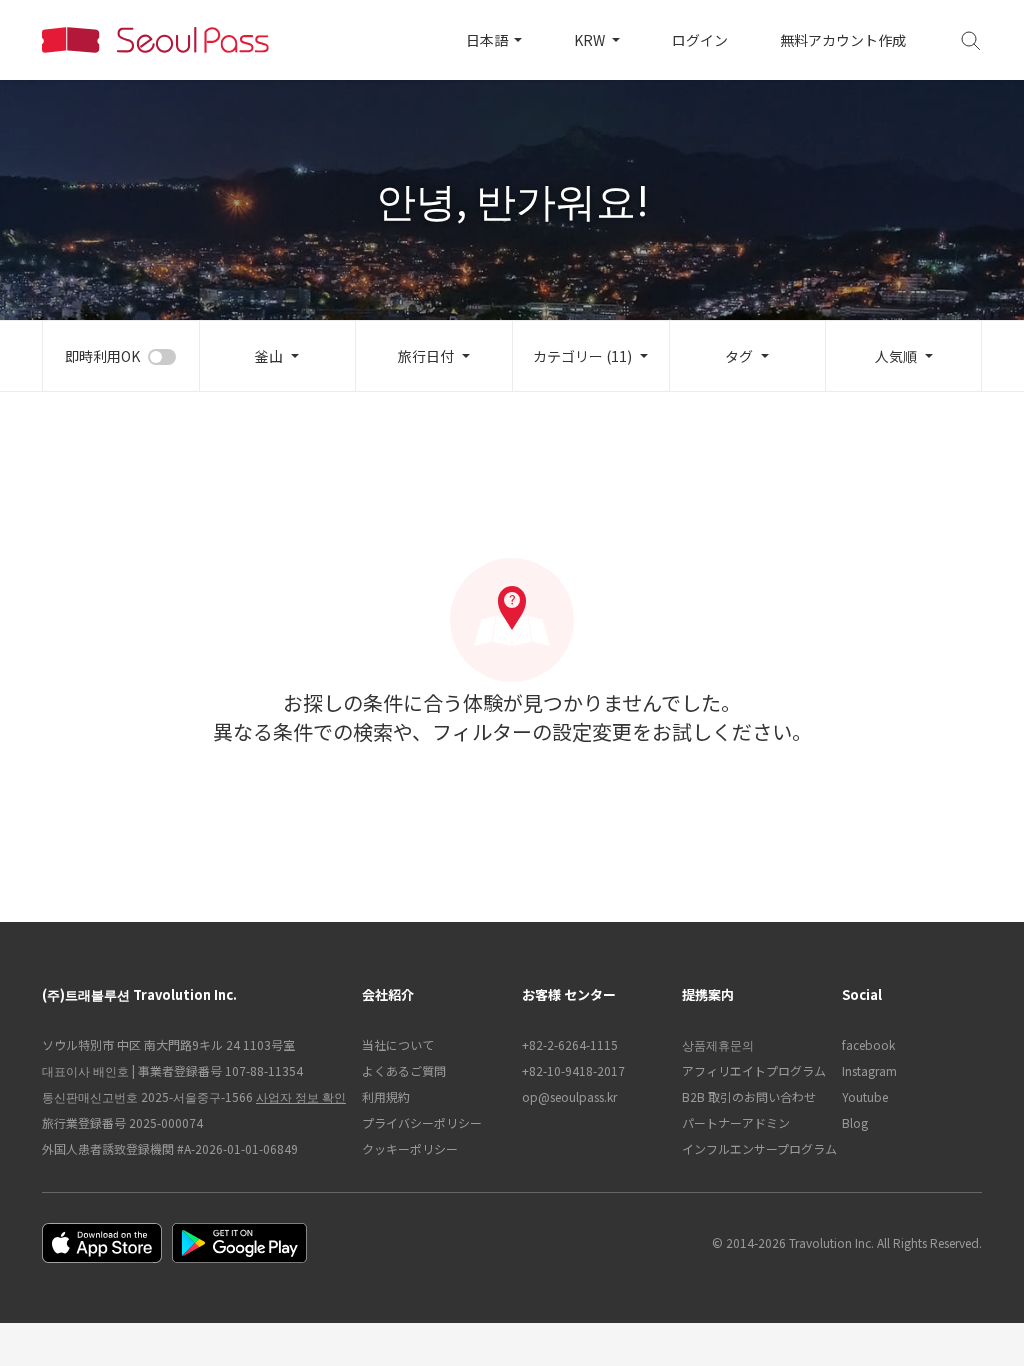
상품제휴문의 (718, 1044)
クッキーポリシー (410, 1148)
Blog (855, 1122)
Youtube (865, 1096)
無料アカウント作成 (843, 40)
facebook (868, 1044)
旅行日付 (426, 356)
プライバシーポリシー (422, 1122)
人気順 (896, 356)
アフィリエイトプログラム (752, 1070)
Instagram (869, 1070)
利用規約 (386, 1096)
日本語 (488, 40)
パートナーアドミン (736, 1122)
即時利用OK (102, 356)
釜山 (269, 356)
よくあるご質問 (404, 1070)
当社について (398, 1044)
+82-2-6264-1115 (570, 1044)
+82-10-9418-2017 (573, 1070)
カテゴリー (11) (582, 356)
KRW (591, 40)
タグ (739, 356)
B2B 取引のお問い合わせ (749, 1096)
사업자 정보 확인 (301, 1096)
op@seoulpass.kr (569, 1096)
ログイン (700, 40)
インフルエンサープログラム (752, 1148)
